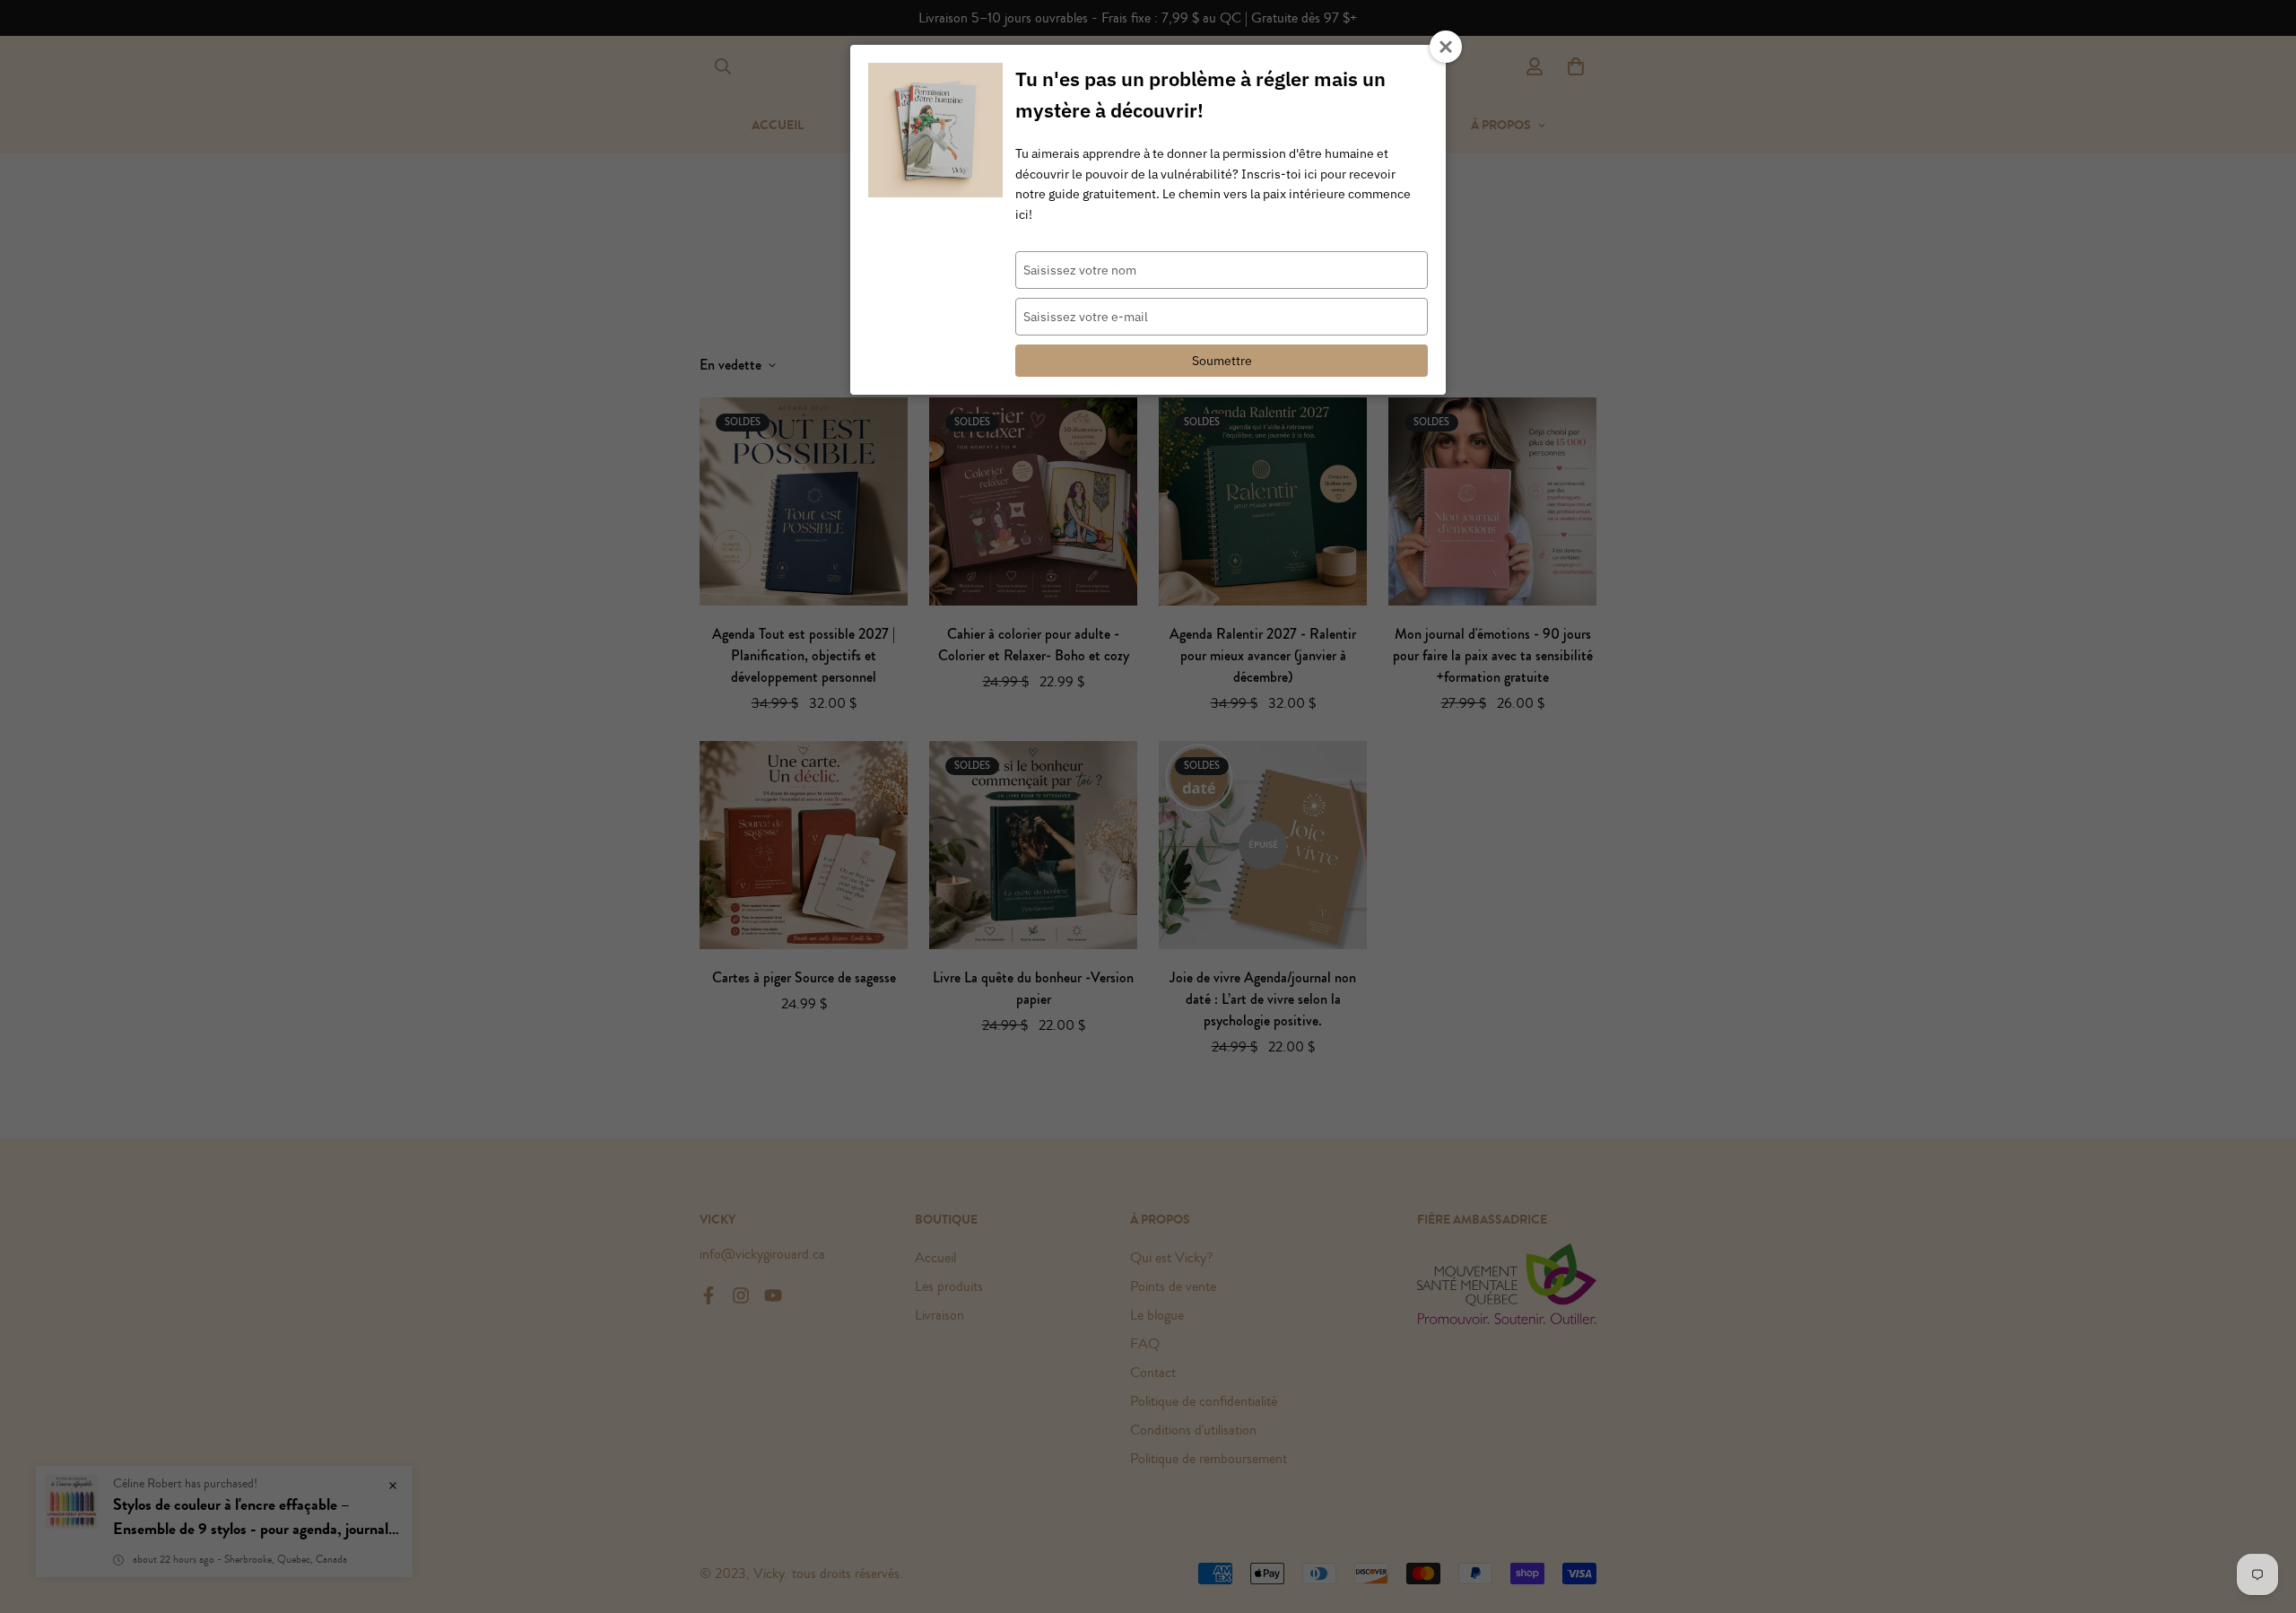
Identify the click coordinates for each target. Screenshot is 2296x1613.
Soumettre (1222, 361)
